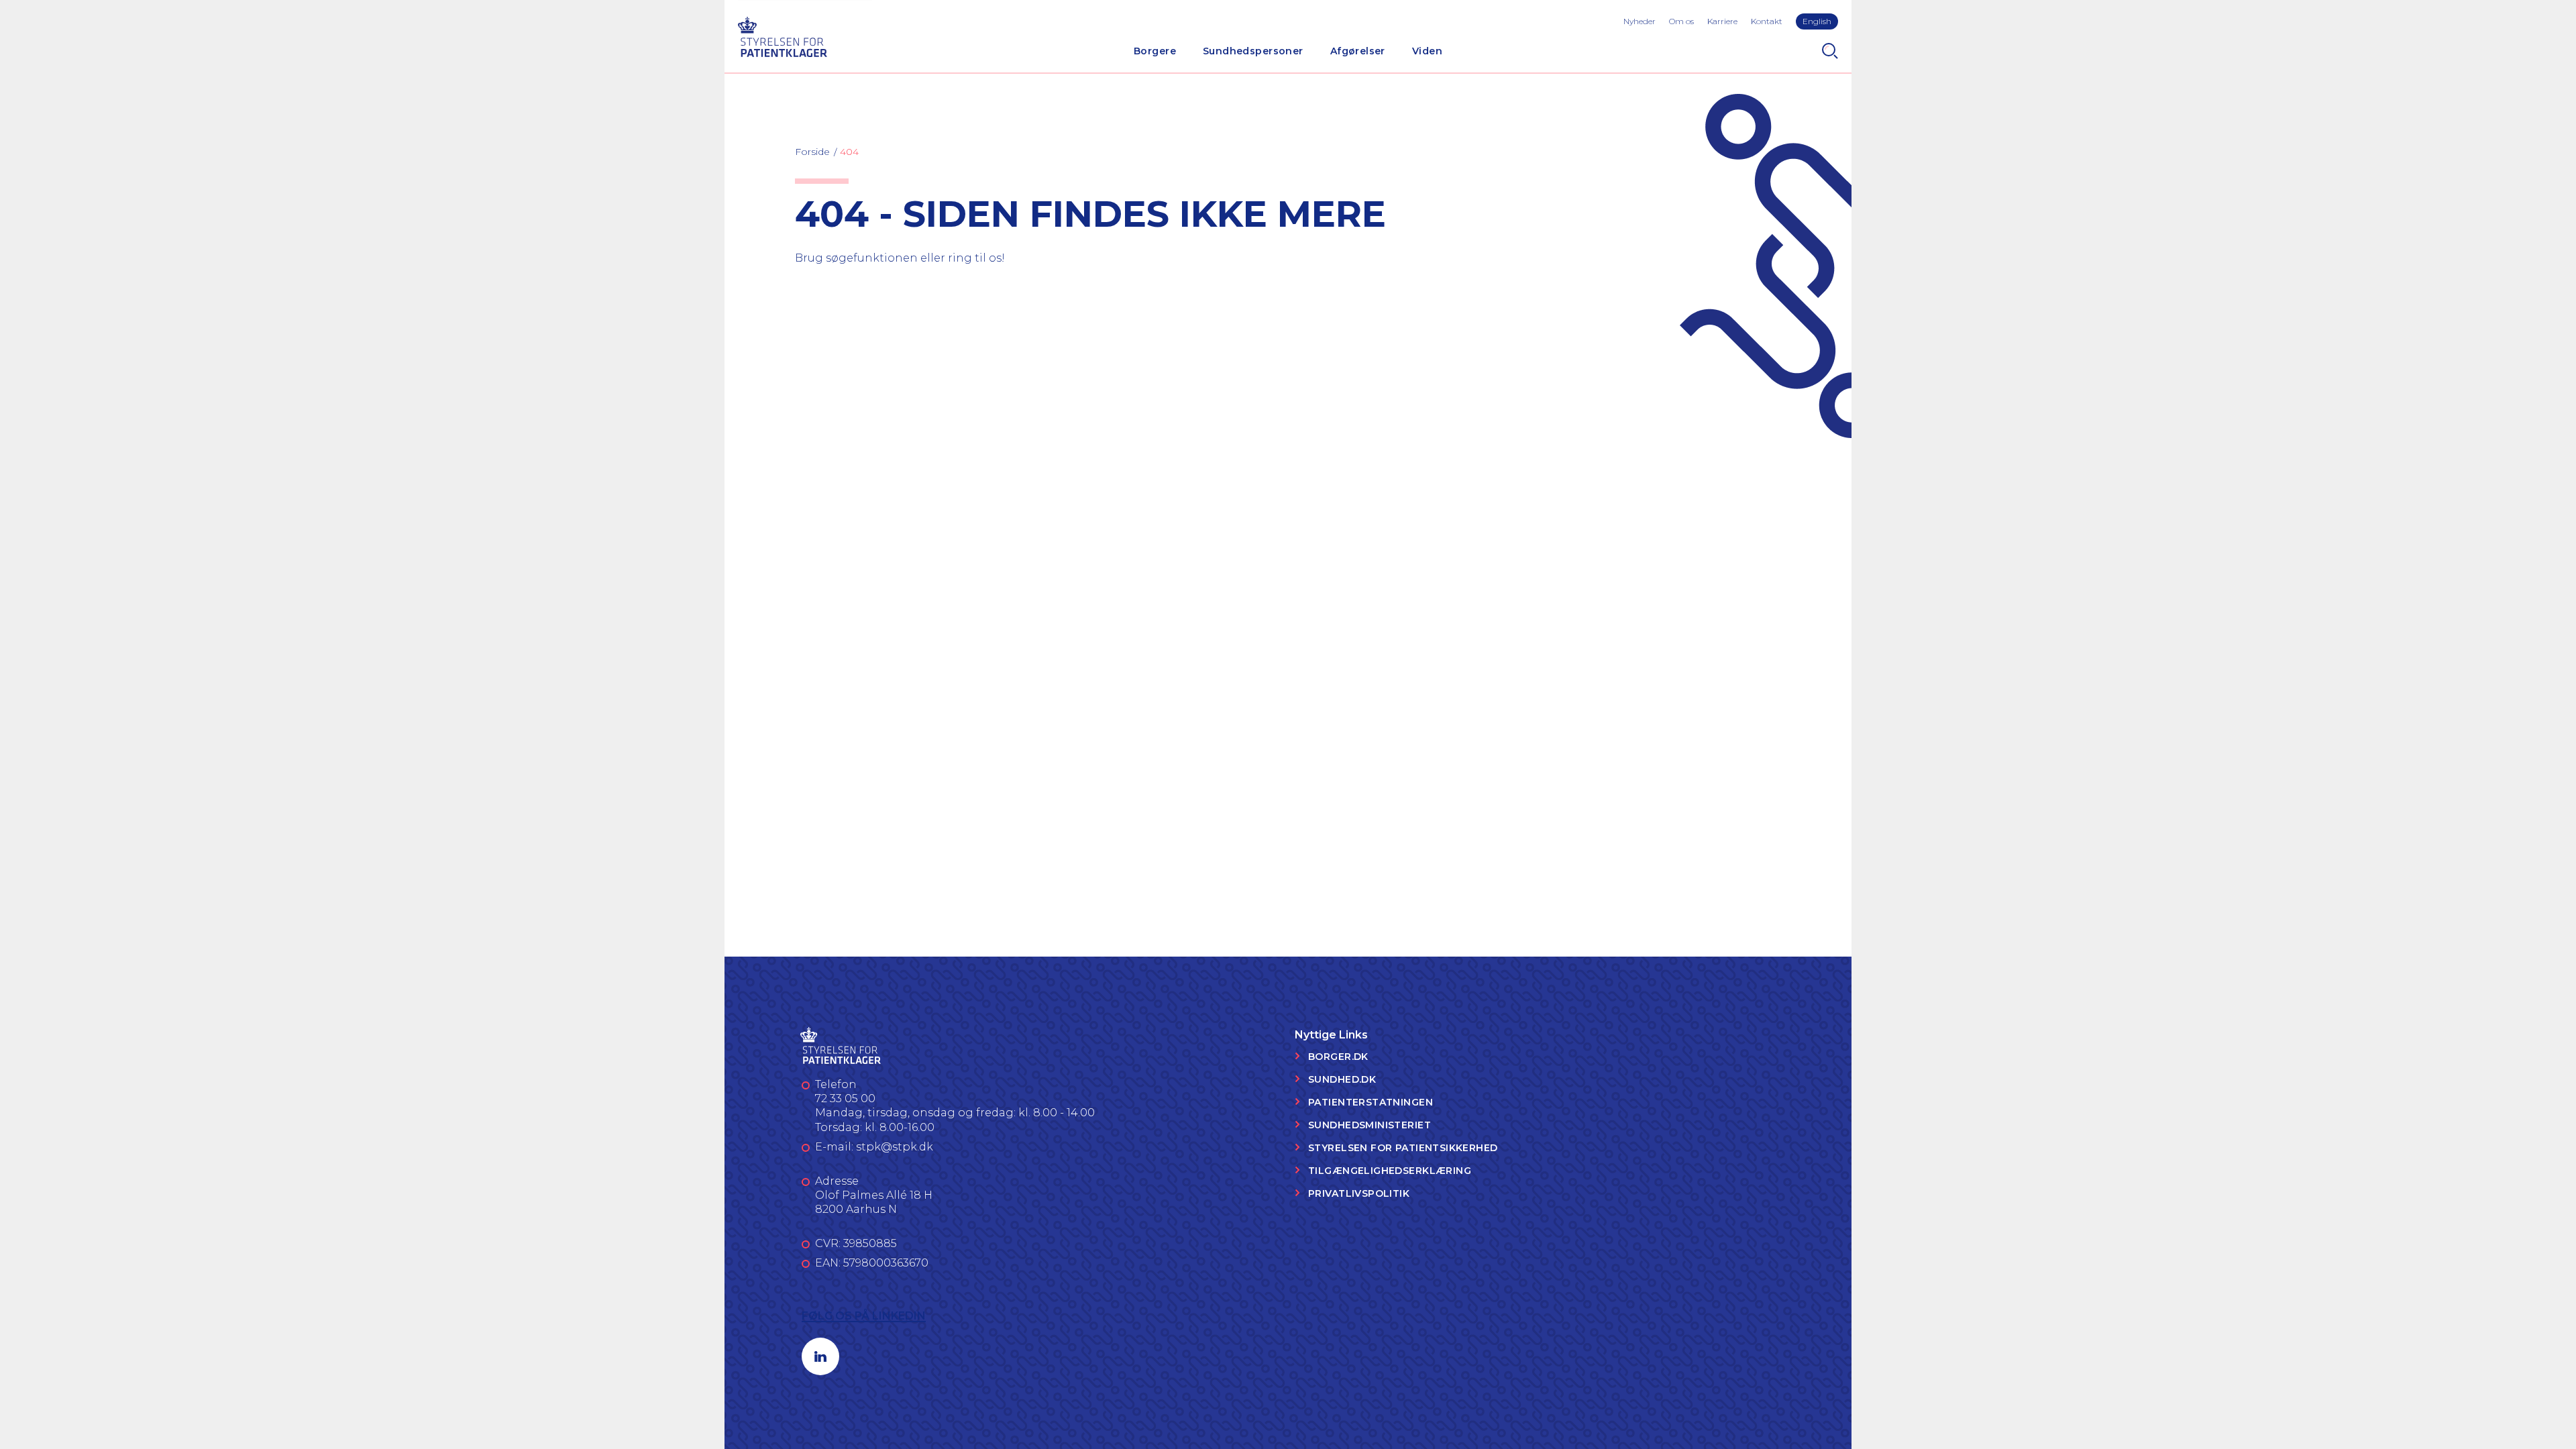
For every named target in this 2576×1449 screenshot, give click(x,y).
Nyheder (1640, 21)
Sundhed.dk (1342, 1079)
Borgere (1155, 51)
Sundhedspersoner (1253, 51)
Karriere (1722, 21)
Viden (1427, 51)
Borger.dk (1338, 1057)
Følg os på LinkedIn (864, 1316)
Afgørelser (1358, 51)
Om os (1681, 21)
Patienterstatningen (1371, 1102)
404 (849, 152)
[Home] (782, 35)
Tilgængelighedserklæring (1390, 1171)
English (1817, 21)
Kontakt (1767, 21)
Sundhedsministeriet (1370, 1125)
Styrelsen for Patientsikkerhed (1403, 1148)
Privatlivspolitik (1359, 1193)
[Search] (1830, 51)
